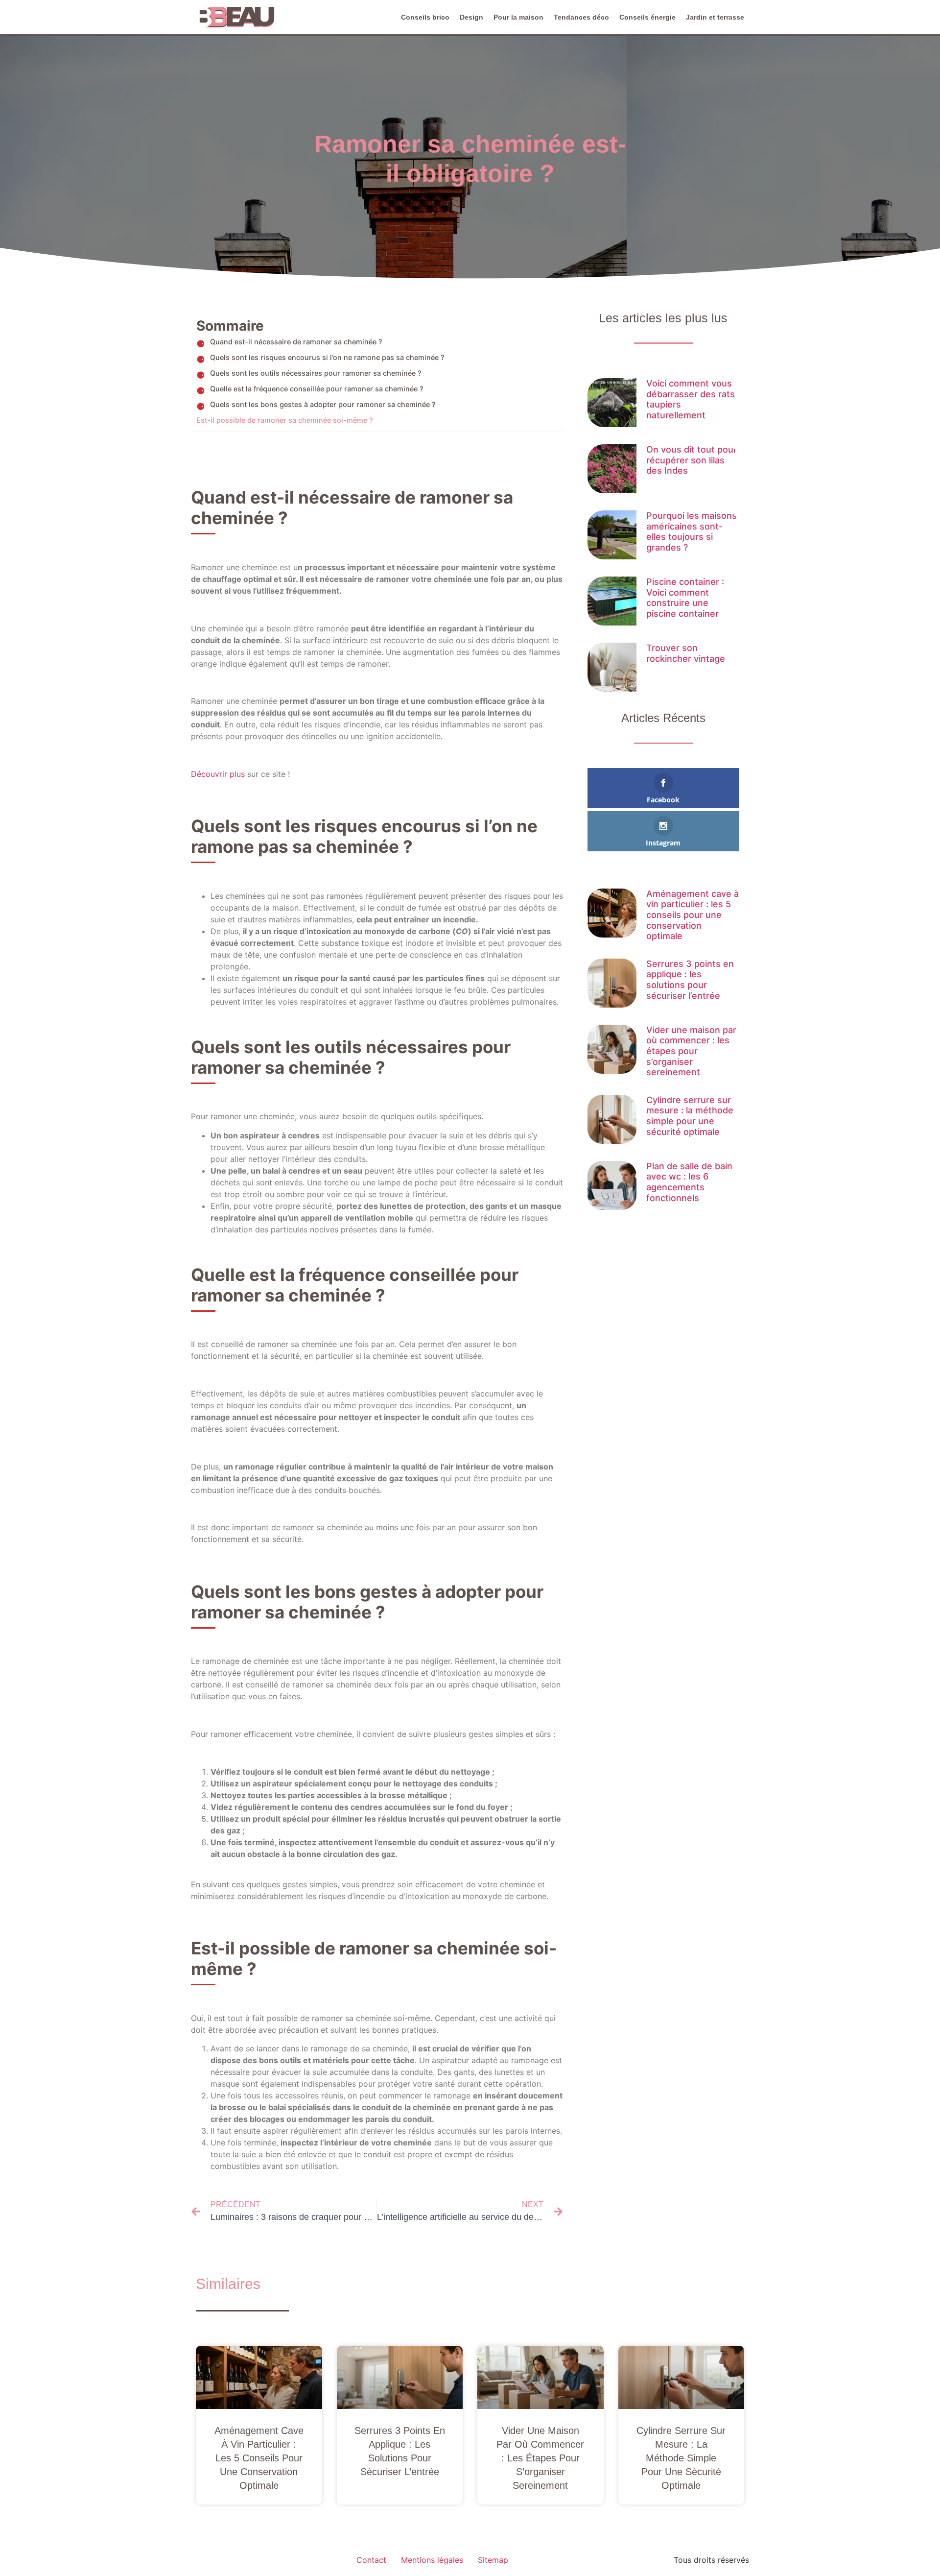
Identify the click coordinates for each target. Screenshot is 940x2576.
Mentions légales (432, 2560)
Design (471, 17)
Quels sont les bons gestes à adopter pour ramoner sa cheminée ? (323, 404)
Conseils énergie (647, 17)
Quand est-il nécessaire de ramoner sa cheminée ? (296, 342)
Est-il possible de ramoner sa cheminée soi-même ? (285, 420)
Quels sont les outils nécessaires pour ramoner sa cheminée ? (316, 373)
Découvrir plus (218, 774)
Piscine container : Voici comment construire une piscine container (685, 598)
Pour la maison (518, 17)
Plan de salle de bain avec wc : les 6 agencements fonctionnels (689, 1182)
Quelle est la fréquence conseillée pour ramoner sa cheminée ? (317, 389)
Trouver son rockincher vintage (686, 653)
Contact (371, 2560)
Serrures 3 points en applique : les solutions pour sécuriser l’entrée (690, 980)
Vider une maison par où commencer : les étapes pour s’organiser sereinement (691, 1051)
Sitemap (493, 2560)
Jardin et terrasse (715, 17)
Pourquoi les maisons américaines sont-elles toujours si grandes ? (692, 531)
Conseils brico (425, 17)
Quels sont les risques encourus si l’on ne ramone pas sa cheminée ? (327, 357)
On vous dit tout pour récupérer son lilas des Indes (692, 460)
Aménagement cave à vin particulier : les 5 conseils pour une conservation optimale (693, 915)
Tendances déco (581, 17)
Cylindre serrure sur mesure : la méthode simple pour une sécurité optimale (690, 1116)
